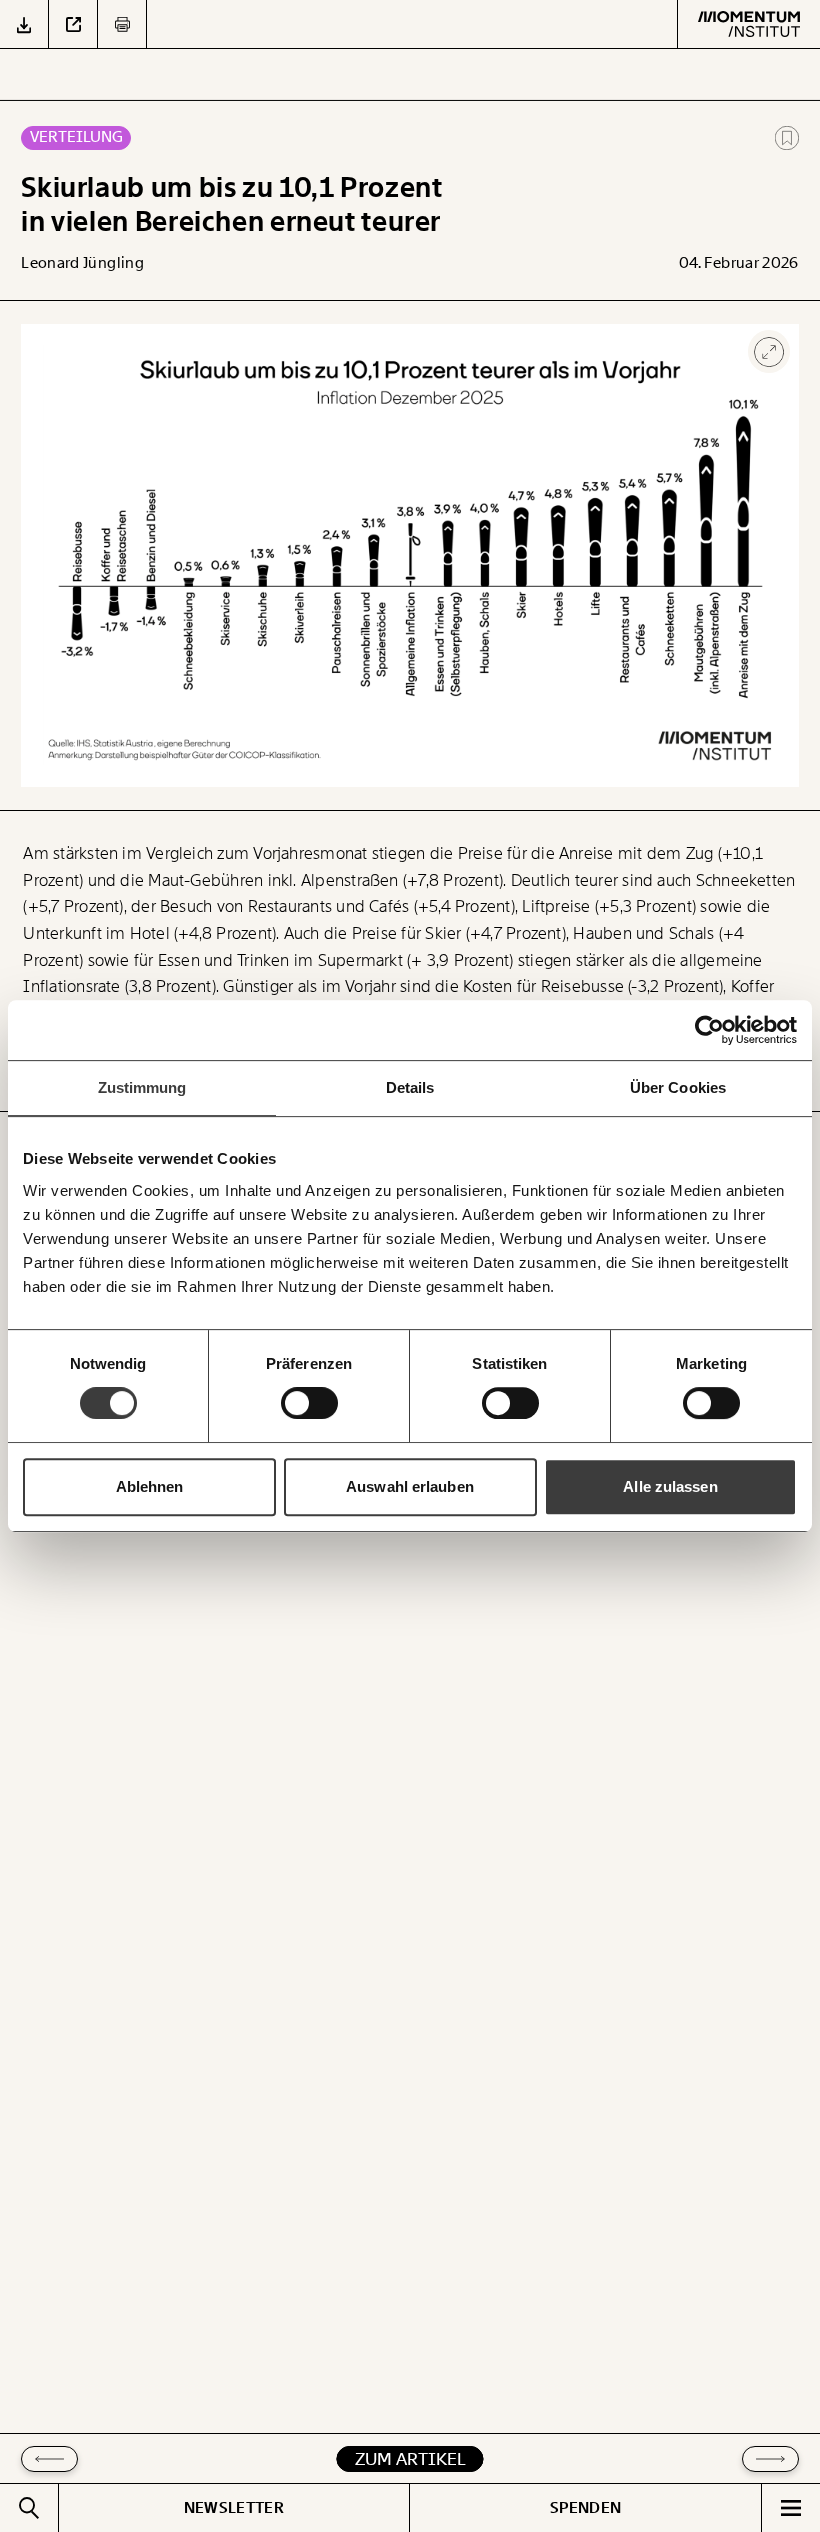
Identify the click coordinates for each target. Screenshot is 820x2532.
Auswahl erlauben (410, 1486)
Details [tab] (410, 1087)
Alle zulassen (670, 1486)
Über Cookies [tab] (678, 1087)
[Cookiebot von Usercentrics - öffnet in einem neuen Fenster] (709, 1030)
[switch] (309, 1403)
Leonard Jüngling (82, 263)
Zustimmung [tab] (142, 1087)
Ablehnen (150, 1486)
